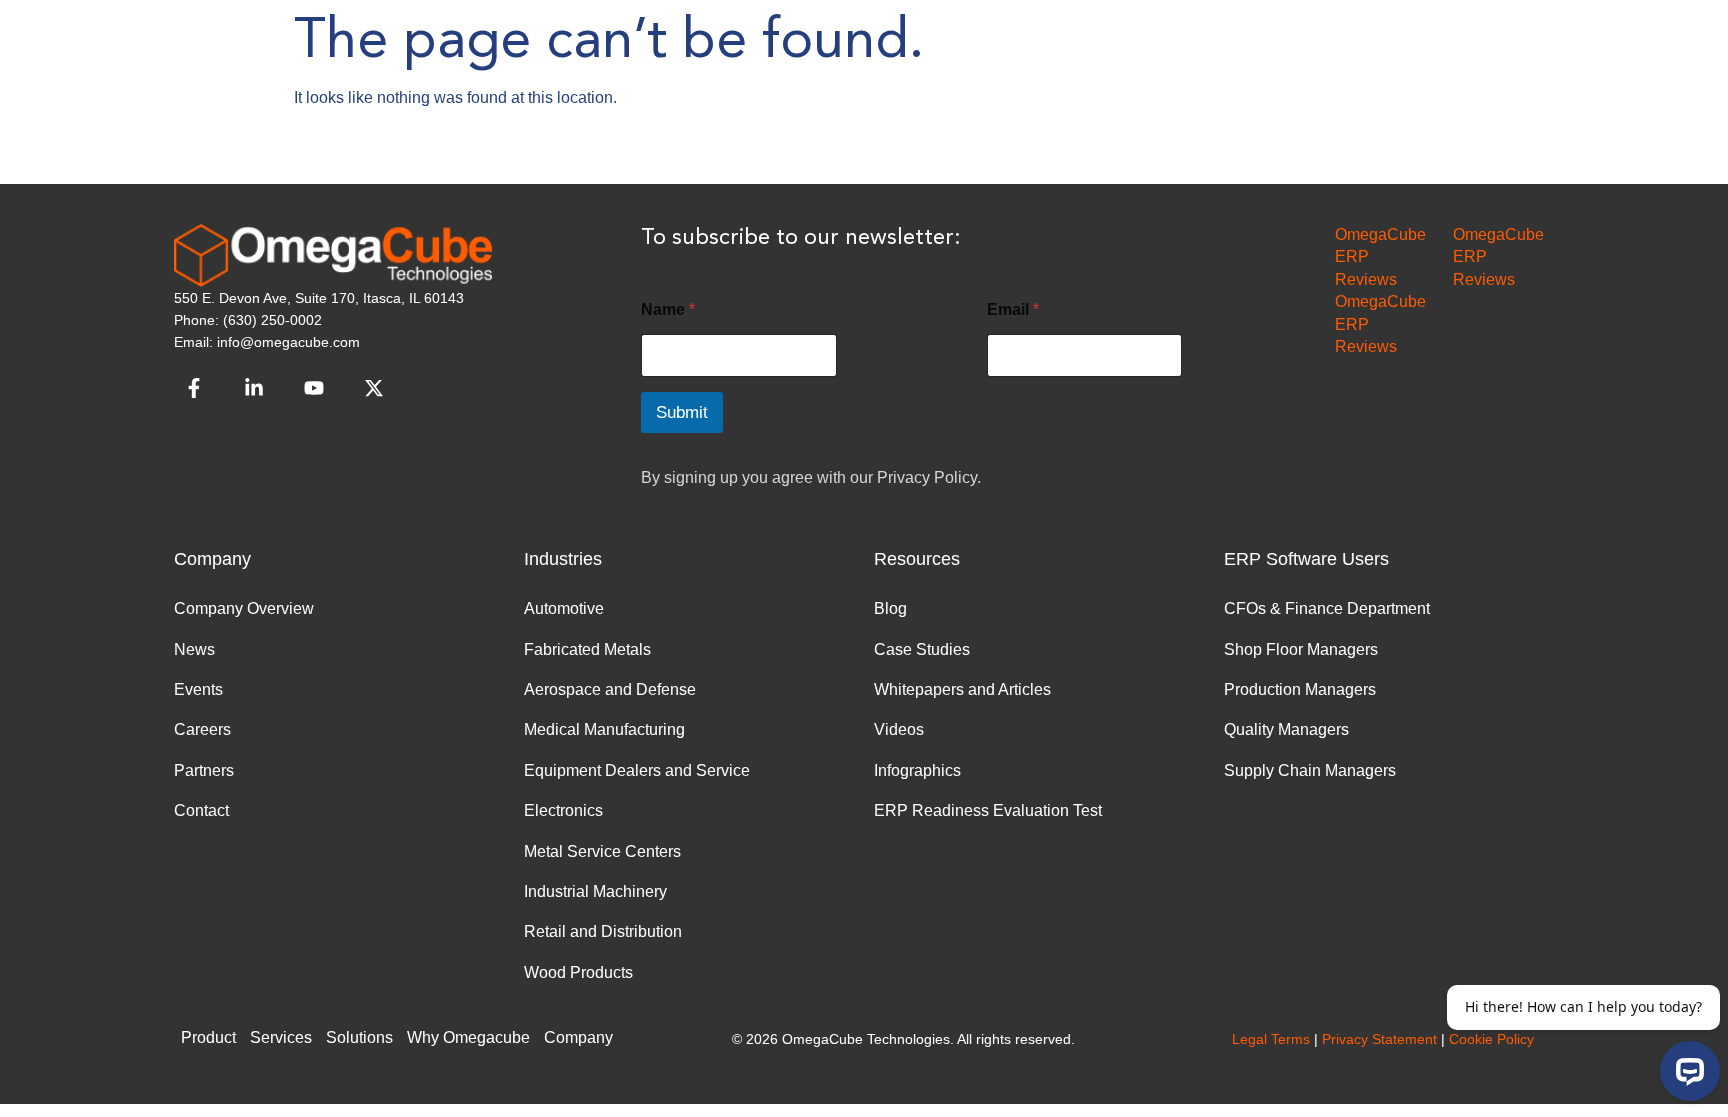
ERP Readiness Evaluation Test (988, 810)
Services (281, 1037)
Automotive (564, 608)
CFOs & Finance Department (1327, 608)
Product (208, 1037)
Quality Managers (1286, 729)
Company (578, 1037)
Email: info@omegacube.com (267, 342)
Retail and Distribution (603, 931)
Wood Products (578, 972)
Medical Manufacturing (604, 729)
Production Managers (1300, 689)
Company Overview (244, 608)
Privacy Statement (1379, 1039)
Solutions (359, 1037)
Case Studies (922, 649)
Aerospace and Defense (610, 689)
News (194, 649)
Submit (682, 412)
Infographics (917, 770)
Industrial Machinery (595, 891)
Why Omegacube (468, 1037)
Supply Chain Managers (1310, 770)
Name (668, 309)
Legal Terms (1271, 1039)
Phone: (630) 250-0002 (248, 320)
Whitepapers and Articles (962, 689)
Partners (204, 770)
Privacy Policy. (929, 477)
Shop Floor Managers (1301, 649)
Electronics (563, 810)
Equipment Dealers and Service (637, 770)
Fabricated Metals (587, 649)
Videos (899, 729)
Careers (202, 729)
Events (198, 689)
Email (1013, 309)
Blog (890, 608)
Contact (201, 810)
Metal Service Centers (602, 851)
